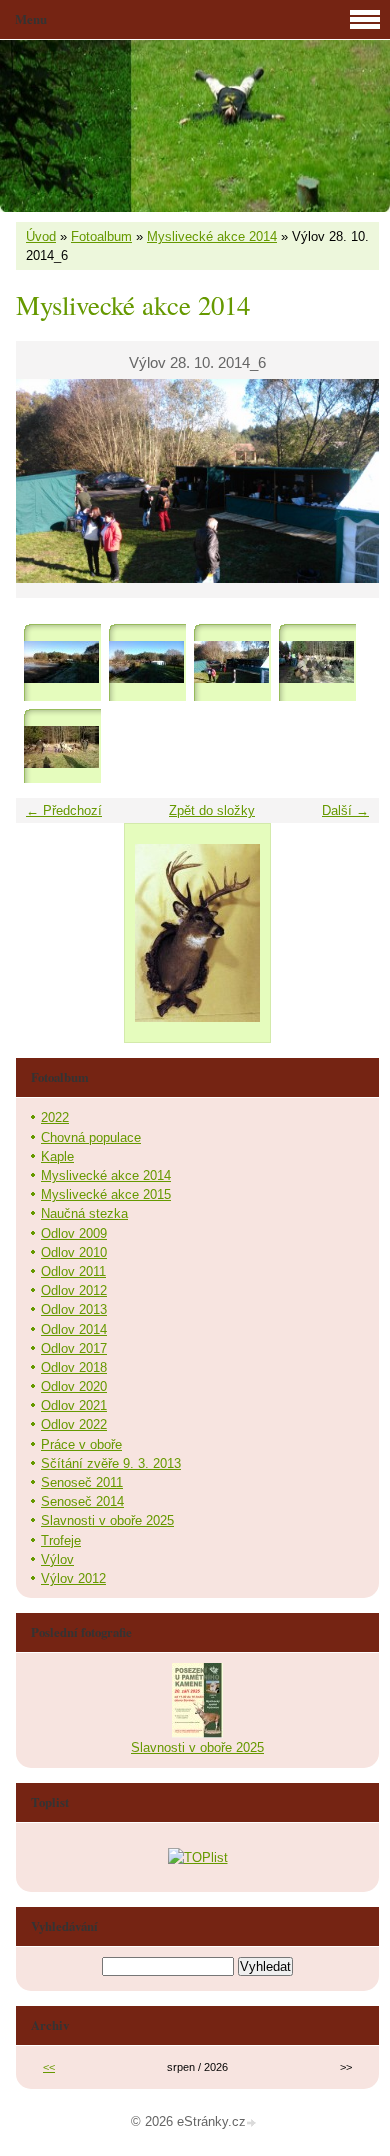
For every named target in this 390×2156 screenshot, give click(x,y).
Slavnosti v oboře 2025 (107, 1520)
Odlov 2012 (74, 1290)
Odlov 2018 (74, 1367)
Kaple (57, 1156)
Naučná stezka (84, 1213)
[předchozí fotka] (48, 481)
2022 (55, 1117)
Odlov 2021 (74, 1405)
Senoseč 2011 (82, 1482)
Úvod (41, 236)
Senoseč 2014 (82, 1501)
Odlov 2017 (74, 1348)
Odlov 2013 (74, 1309)
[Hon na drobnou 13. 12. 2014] (316, 661)
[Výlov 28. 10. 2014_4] (61, 661)
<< (49, 2067)
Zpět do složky (212, 810)
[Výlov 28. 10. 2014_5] (146, 661)
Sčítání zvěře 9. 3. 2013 (111, 1463)
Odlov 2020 (74, 1386)
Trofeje (61, 1540)
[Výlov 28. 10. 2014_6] (231, 661)
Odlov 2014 (74, 1329)
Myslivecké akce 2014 (212, 236)
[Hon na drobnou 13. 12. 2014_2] (61, 746)
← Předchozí (64, 810)
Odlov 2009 (74, 1233)
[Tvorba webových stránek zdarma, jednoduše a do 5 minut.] (253, 2123)
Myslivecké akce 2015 (106, 1194)
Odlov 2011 (73, 1271)
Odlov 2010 (74, 1252)
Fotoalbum (101, 236)
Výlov (57, 1559)
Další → (345, 810)
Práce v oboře (81, 1444)
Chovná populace (91, 1137)
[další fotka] (346, 481)
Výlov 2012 (73, 1578)
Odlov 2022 (74, 1424)
